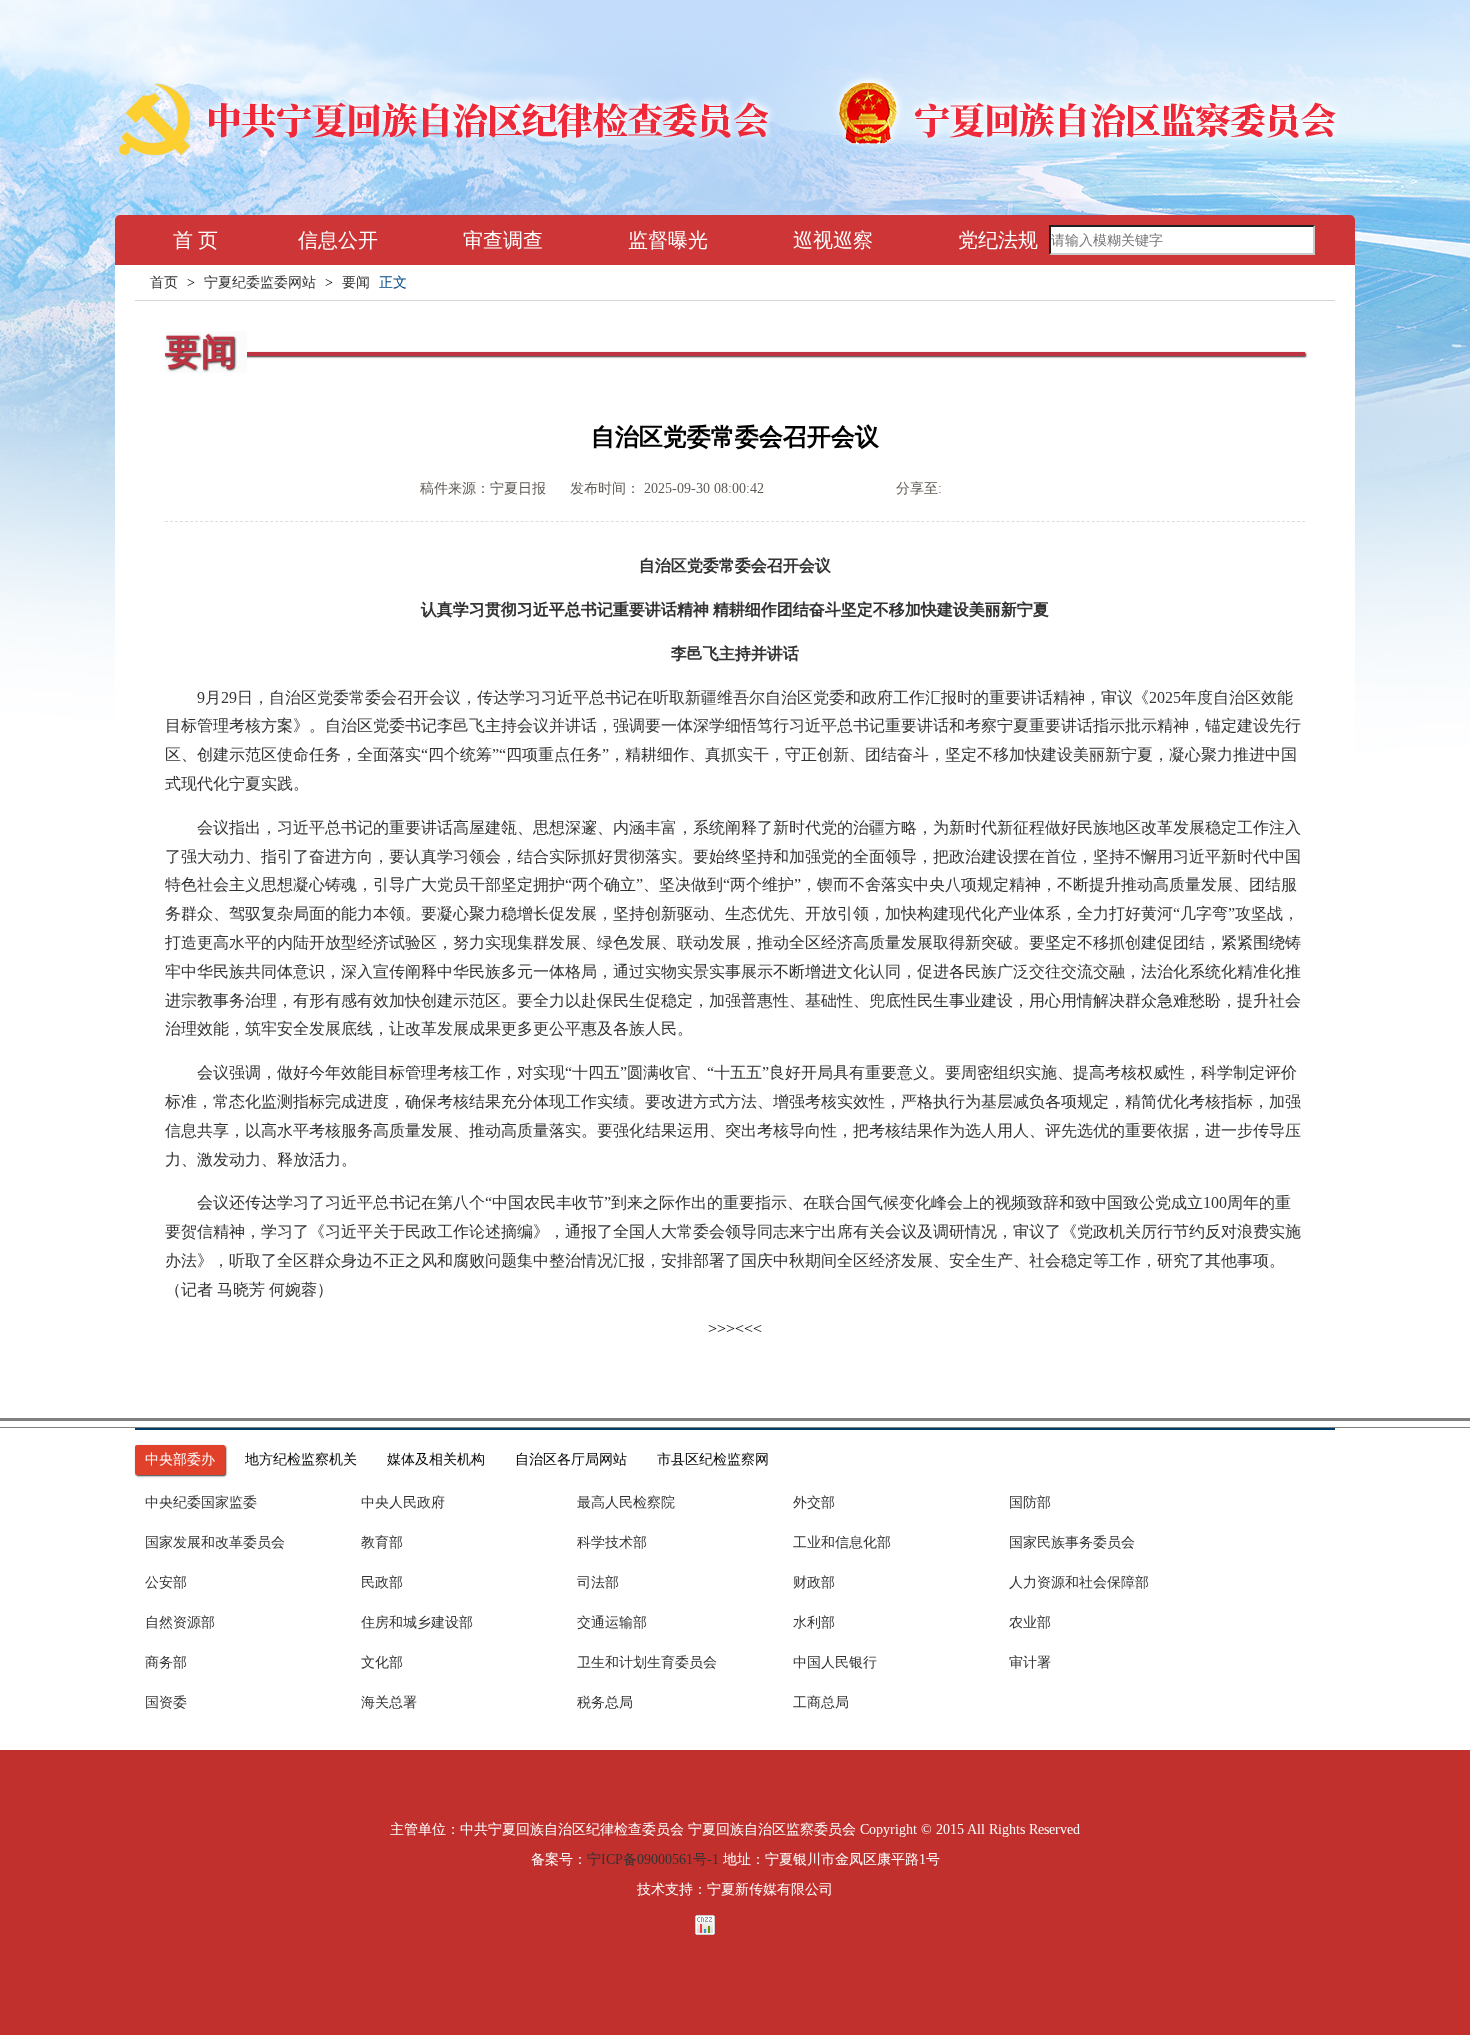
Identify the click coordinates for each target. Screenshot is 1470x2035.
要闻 (356, 282)
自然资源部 (180, 1622)
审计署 (1030, 1662)
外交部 (814, 1502)
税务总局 (605, 1702)
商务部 (166, 1662)
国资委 (166, 1702)
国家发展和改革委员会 (215, 1542)
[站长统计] (735, 1925)
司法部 (598, 1582)
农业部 (1030, 1622)
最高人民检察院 (626, 1502)
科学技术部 (612, 1542)
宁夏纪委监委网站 (260, 282)
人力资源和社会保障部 (1079, 1582)
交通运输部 (612, 1622)
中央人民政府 (403, 1502)
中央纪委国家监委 (201, 1502)
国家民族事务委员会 (1072, 1542)
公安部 (166, 1582)
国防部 (1030, 1502)
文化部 (382, 1662)
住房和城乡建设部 (417, 1622)
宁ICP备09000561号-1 (653, 1859)
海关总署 (389, 1702)
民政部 (382, 1582)
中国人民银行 (835, 1662)
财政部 (814, 1582)
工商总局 (821, 1702)
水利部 (814, 1622)
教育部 (382, 1542)
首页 (164, 282)
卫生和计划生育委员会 (647, 1662)
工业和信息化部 (842, 1542)
